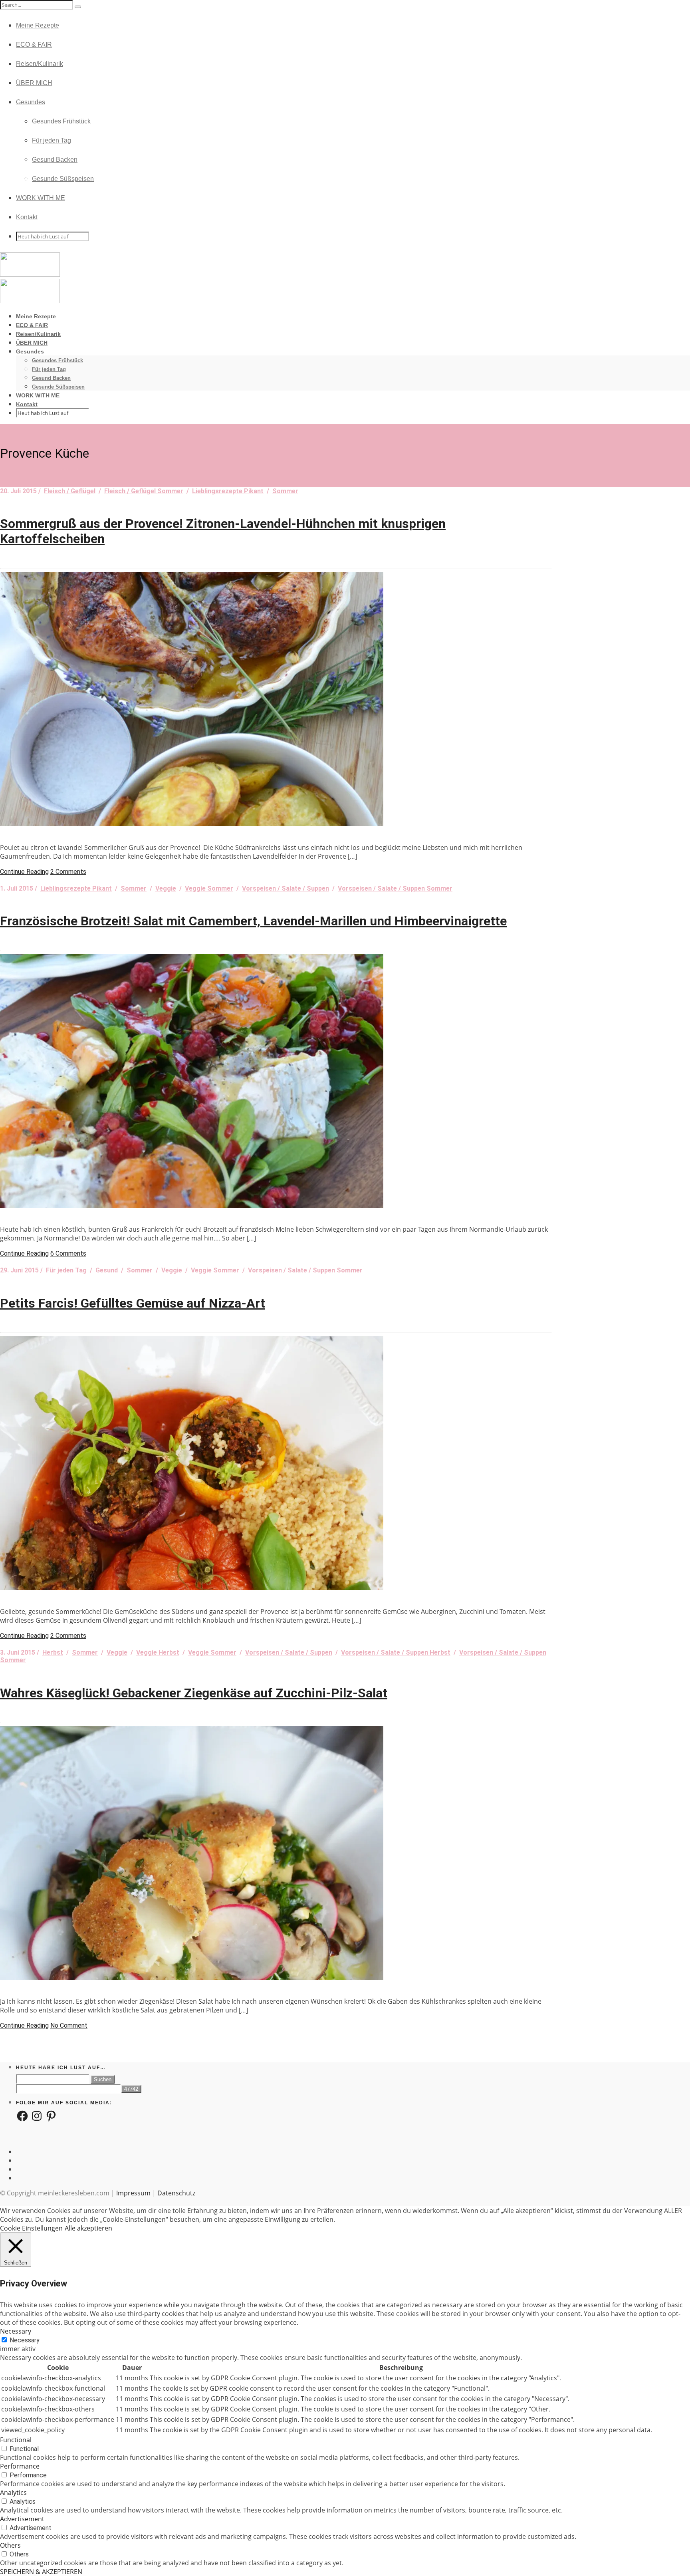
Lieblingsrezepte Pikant (228, 491)
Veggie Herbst (158, 1652)
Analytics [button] (13, 2493)
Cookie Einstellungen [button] (31, 2228)
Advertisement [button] (22, 2519)
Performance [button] (20, 2466)
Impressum (133, 2193)
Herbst (53, 1652)
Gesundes (31, 102)
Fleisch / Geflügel (70, 491)
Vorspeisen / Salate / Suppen (286, 888)
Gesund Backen (55, 160)
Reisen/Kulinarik (40, 64)
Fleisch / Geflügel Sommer (144, 491)
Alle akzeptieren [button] (88, 2228)
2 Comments (68, 872)
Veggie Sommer (209, 888)
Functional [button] (16, 2440)
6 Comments (68, 1253)
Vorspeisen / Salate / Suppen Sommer (395, 888)
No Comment (69, 2025)
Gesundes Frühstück (61, 121)
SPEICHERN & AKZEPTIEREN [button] (41, 2572)
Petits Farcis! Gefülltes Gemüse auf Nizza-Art (133, 1303)
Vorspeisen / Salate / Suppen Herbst (396, 1652)
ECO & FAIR (34, 45)
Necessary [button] (16, 2331)
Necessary (25, 2340)
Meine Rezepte (38, 25)
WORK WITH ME (41, 198)
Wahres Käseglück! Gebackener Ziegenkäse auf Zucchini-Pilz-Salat (194, 1693)
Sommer (285, 491)
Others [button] (10, 2545)
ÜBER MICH (34, 83)
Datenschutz (176, 2193)
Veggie (166, 888)
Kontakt (27, 217)
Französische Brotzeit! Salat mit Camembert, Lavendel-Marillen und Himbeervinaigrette (253, 921)
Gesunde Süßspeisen (63, 179)
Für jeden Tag (52, 140)
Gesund (107, 1270)
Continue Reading (24, 872)
